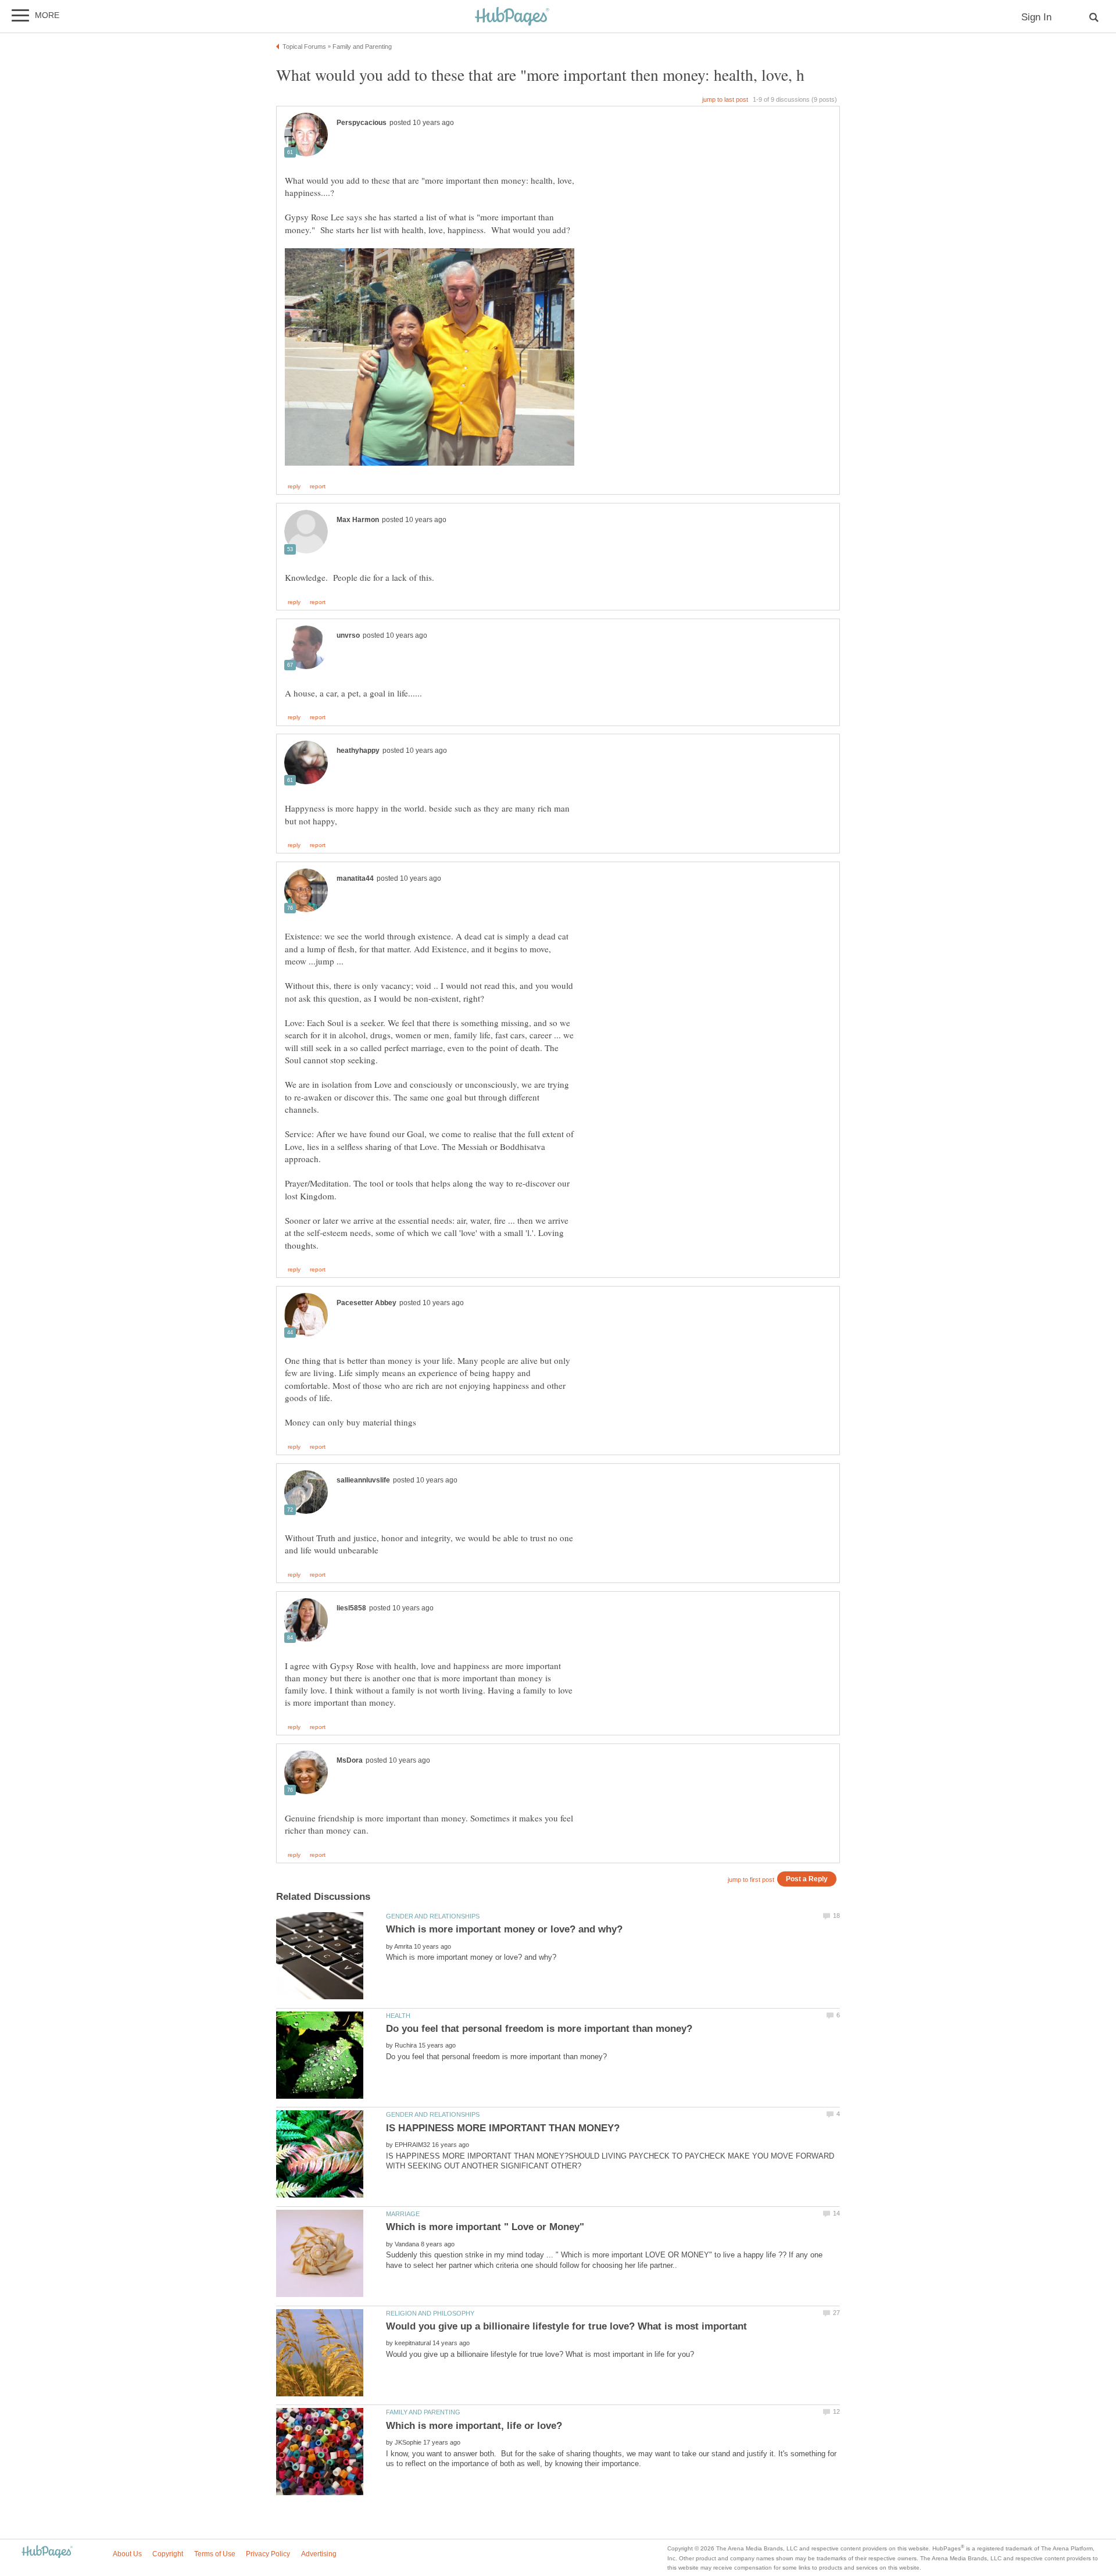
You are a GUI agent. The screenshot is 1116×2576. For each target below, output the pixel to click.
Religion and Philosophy (430, 2313)
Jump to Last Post (725, 99)
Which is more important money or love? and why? (504, 1929)
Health (398, 2016)
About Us (127, 2554)
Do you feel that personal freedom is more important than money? (539, 2029)
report (318, 487)
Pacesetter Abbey (366, 1303)
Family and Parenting (423, 2412)
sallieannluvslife (363, 1480)
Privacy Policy (268, 2554)
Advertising (319, 2554)
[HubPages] (512, 17)
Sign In (1036, 17)
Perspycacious (362, 123)
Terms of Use (215, 2554)
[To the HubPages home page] (47, 2552)
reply (294, 487)
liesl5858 (351, 1608)
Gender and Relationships (433, 1916)
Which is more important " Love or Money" (485, 2227)
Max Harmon (358, 520)
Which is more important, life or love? (474, 2426)
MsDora (350, 1760)
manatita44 (355, 878)
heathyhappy (358, 751)
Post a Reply (807, 1879)
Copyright (168, 2554)
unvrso (348, 635)
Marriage (403, 2214)
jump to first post (751, 1880)
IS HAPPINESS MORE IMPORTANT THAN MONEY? (503, 2128)
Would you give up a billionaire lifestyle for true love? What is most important (566, 2326)
